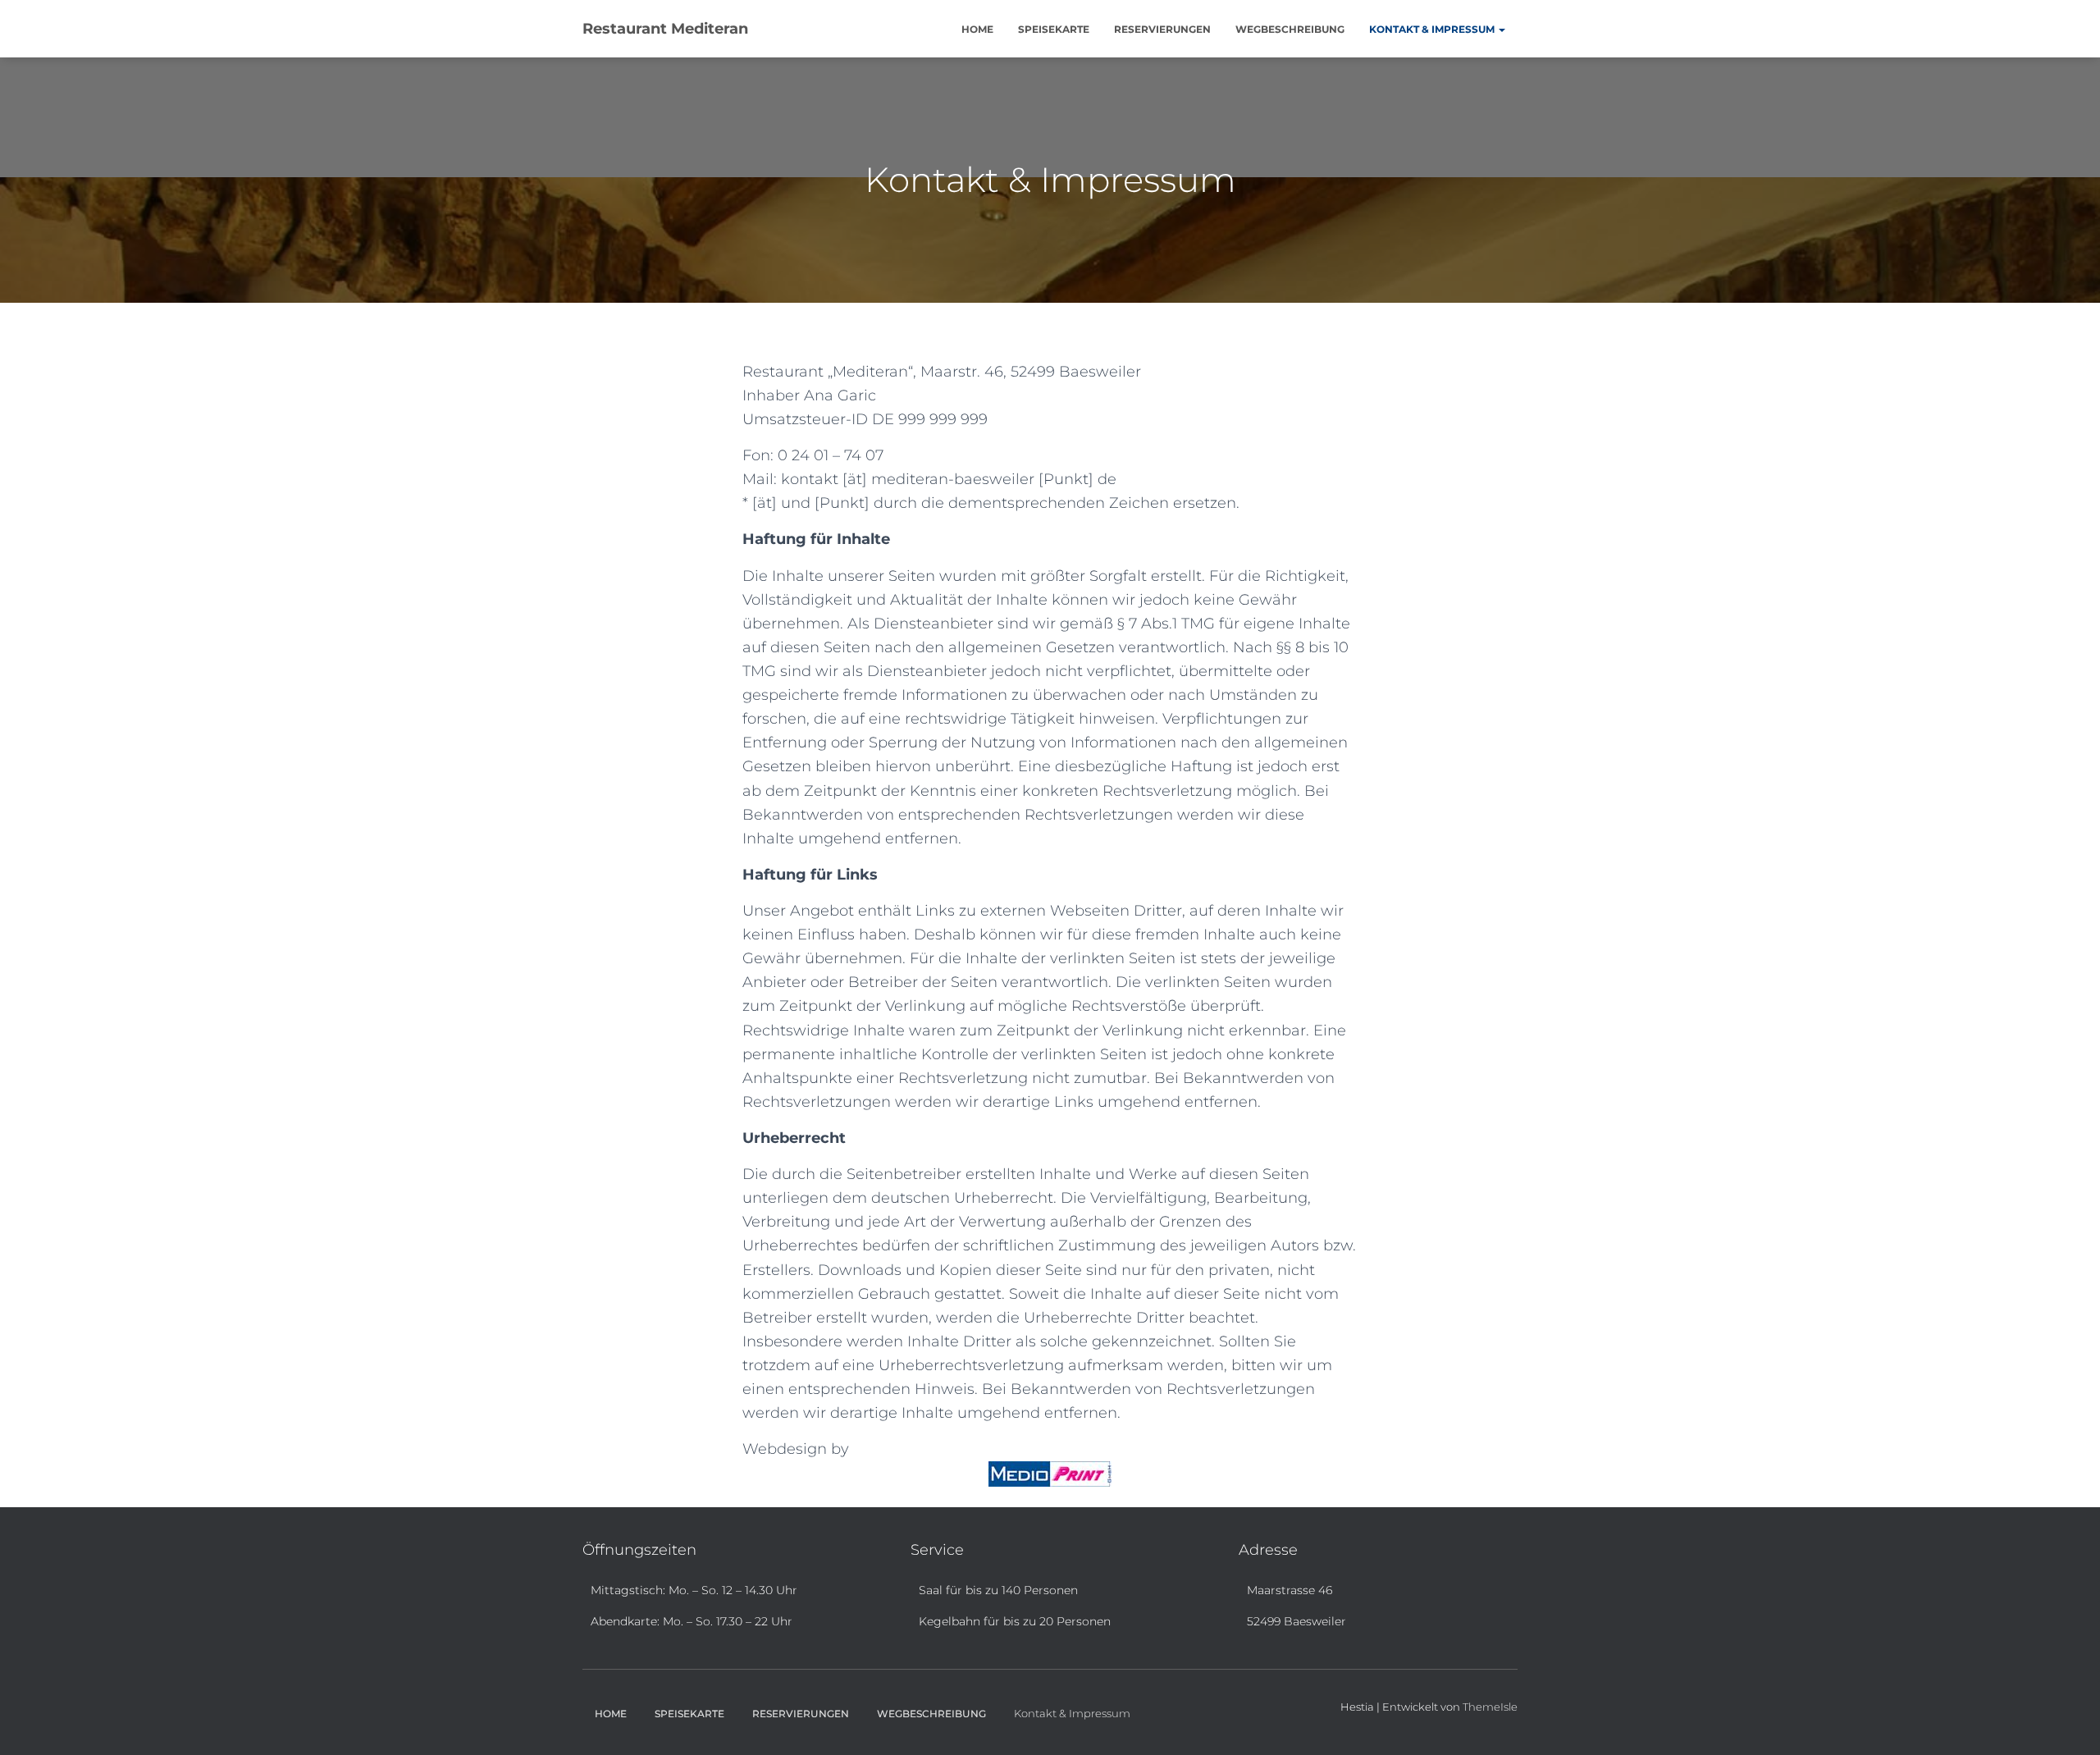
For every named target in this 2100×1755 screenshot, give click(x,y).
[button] (1501, 29)
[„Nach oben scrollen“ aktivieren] (2068, 1722)
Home (977, 29)
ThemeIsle (1490, 1707)
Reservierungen (1162, 29)
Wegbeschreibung (1290, 29)
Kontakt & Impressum (1433, 29)
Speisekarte (1054, 29)
